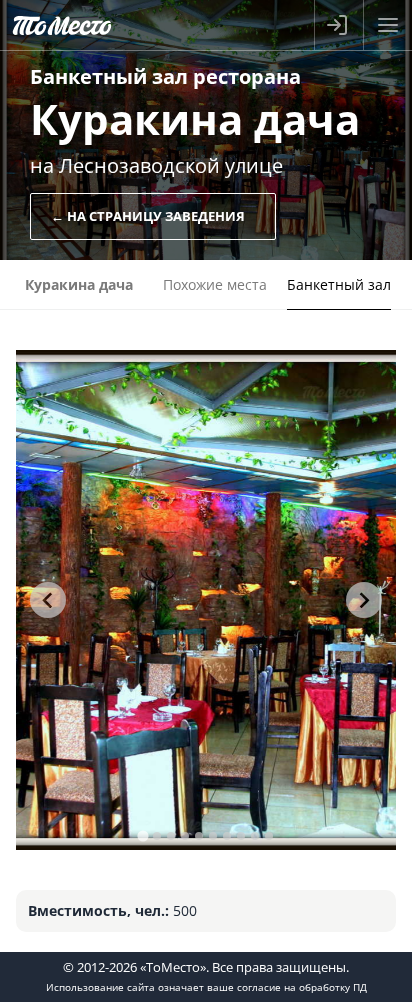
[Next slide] (364, 600)
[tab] (142, 835)
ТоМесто (62, 25)
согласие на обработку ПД (302, 987)
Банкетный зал (339, 284)
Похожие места (215, 284)
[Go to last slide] (48, 600)
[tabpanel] (205, 600)
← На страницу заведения (148, 216)
